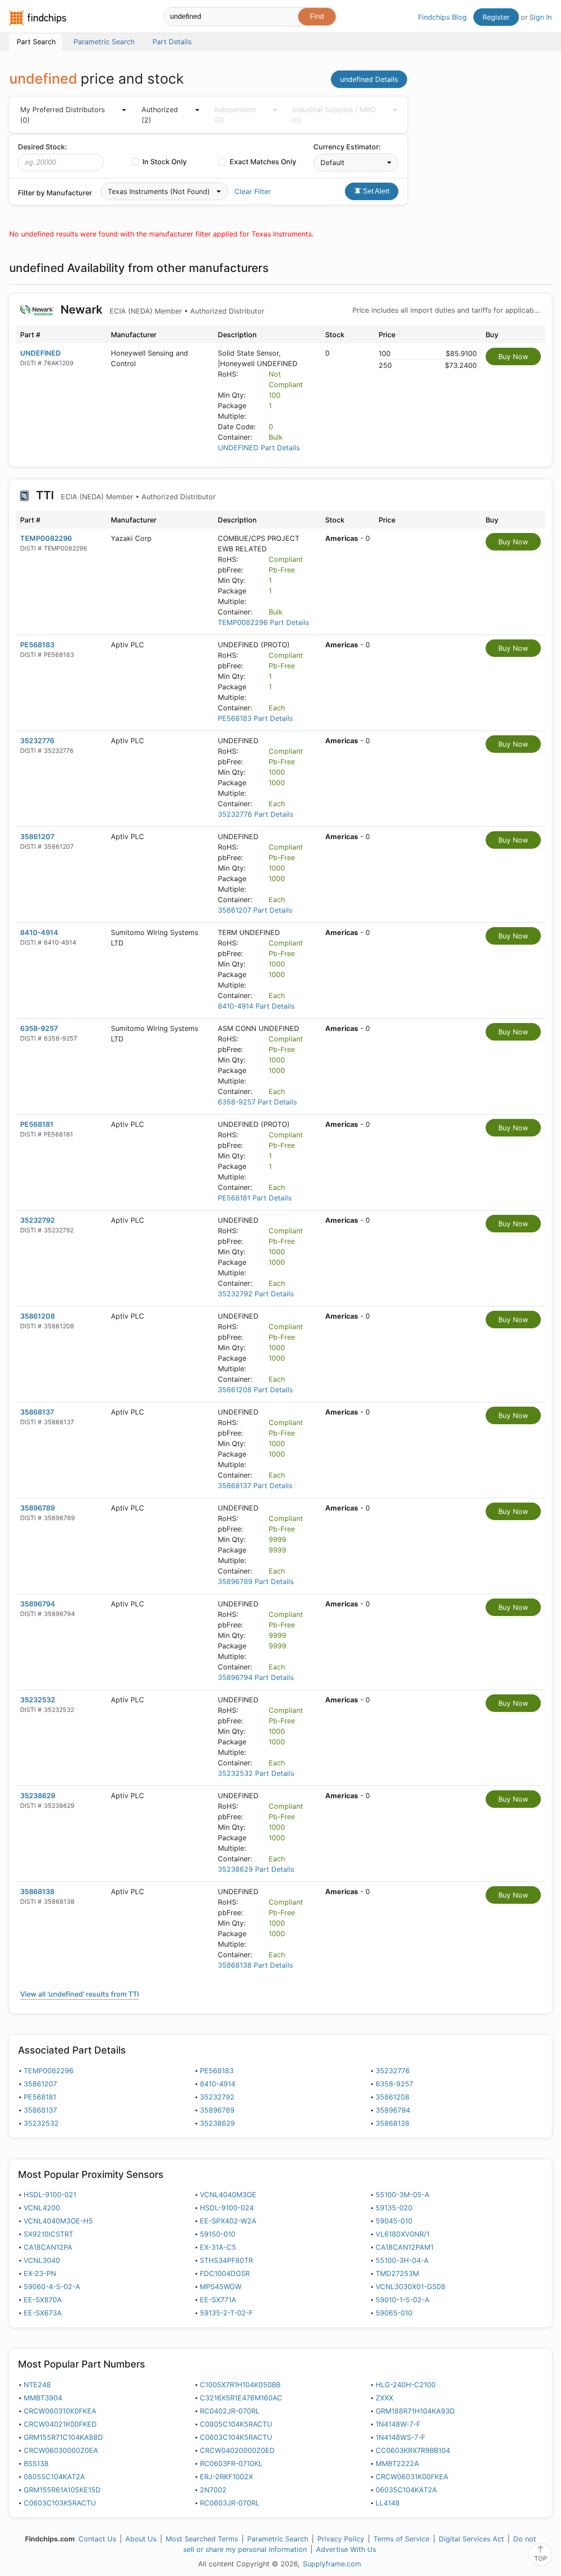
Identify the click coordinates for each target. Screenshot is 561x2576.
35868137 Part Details (255, 1486)
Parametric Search (278, 2539)
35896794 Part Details (256, 1677)
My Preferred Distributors (62, 115)
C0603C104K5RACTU (236, 2437)
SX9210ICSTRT (48, 2234)
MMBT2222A (397, 2463)
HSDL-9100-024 (227, 2208)
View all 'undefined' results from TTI (80, 1994)
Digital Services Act (471, 2539)
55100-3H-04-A (402, 2260)
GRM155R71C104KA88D (63, 2437)
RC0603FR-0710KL (231, 2463)
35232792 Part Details (256, 1294)
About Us (141, 2539)
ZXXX (384, 2398)
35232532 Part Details (256, 1773)
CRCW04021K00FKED (60, 2424)
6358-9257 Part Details (257, 1102)
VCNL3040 (42, 2260)
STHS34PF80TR (226, 2260)
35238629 (38, 1796)
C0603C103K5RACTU (60, 2503)
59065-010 (394, 2313)
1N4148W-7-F (398, 2424)
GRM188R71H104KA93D (415, 2411)
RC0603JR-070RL (230, 2503)
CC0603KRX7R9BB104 (413, 2450)
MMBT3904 (43, 2398)
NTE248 (37, 2385)
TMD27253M (397, 2273)
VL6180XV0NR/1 (403, 2234)
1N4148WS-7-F (400, 2437)
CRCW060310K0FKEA (60, 2411)
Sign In (541, 17)
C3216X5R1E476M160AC (241, 2398)
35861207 (37, 836)
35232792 (37, 1220)
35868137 (37, 1412)
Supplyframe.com (332, 2564)
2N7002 (213, 2490)
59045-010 (394, 2221)
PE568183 (37, 645)
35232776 (37, 741)
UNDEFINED (41, 353)
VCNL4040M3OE (228, 2195)
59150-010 (218, 2234)
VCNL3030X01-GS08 (410, 2287)
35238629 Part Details (256, 1869)
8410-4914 (39, 932)
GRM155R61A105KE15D (62, 2490)
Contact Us (97, 2539)
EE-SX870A (43, 2300)
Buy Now (513, 356)
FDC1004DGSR (225, 2273)
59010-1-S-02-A (403, 2300)
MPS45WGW (221, 2287)
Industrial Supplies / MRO (334, 115)
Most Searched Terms (202, 2539)
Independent (235, 115)
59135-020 (394, 2208)
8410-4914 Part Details (256, 1006)
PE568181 (37, 1124)
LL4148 (388, 2503)
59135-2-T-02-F (226, 2313)
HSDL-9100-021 (50, 2195)
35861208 (37, 1316)
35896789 (37, 1508)
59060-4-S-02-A (52, 2287)
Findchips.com (38, 18)
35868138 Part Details (255, 1965)
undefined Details (369, 79)
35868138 (37, 1891)
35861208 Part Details (255, 1390)
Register (496, 17)
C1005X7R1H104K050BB (240, 2385)
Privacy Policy (341, 2539)
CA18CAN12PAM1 (405, 2247)
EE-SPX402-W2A (228, 2221)
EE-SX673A (43, 2313)
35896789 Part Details (256, 1581)
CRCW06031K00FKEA (412, 2477)
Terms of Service (401, 2539)
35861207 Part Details (255, 910)
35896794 (38, 1604)
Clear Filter (253, 191)
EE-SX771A (218, 2300)
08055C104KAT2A (54, 2477)
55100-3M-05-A (403, 2195)
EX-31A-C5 (218, 2247)
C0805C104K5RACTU (236, 2424)
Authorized (160, 115)
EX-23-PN (40, 2273)
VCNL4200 (42, 2208)
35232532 (38, 1700)
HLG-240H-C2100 (406, 2385)
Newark (161, 309)
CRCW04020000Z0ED (237, 2450)
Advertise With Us (346, 2549)
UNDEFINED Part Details (259, 448)
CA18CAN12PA (48, 2247)
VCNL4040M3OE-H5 (58, 2221)
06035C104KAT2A (406, 2490)
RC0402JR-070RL (230, 2411)
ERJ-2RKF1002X (226, 2477)
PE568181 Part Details (255, 1198)
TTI (124, 495)
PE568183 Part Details (255, 718)
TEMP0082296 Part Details (263, 622)
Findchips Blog (442, 17)
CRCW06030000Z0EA (61, 2450)
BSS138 (36, 2463)
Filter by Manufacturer (55, 193)
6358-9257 (39, 1028)
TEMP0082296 (46, 538)
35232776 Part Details (256, 814)
